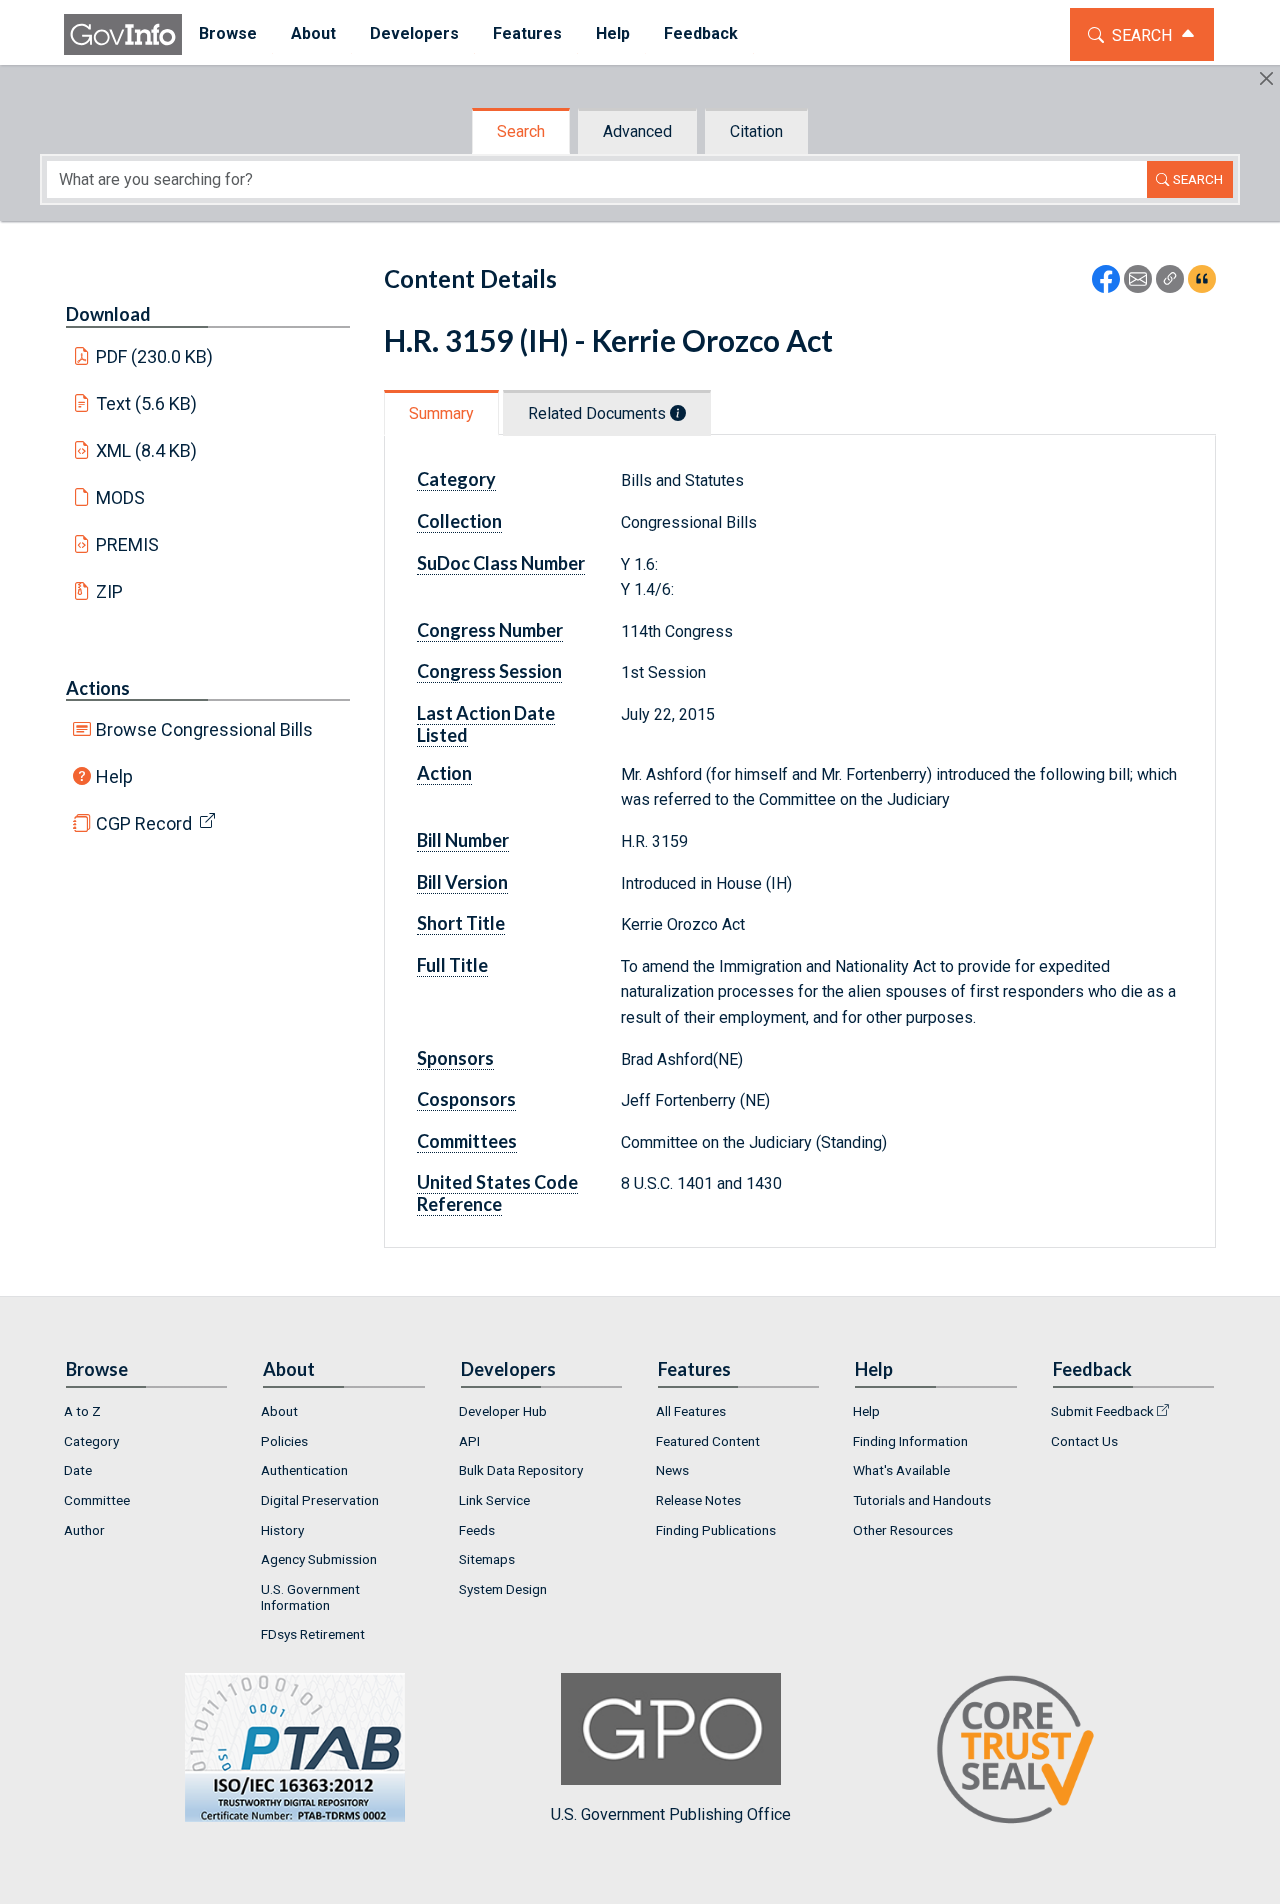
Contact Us (1084, 1441)
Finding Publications (716, 1530)
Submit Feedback (1102, 1411)
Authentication (304, 1470)
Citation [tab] (756, 131)
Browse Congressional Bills (204, 729)
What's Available (901, 1470)
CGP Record (144, 823)
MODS (120, 497)
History (282, 1530)
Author (84, 1530)
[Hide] (1266, 78)
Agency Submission (319, 1559)
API (469, 1441)
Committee (97, 1500)
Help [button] (613, 33)
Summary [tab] (441, 413)
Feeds (477, 1530)
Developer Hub (503, 1411)
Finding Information (910, 1441)
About (279, 1411)
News (672, 1470)
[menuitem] (228, 34)
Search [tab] (521, 131)
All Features (691, 1411)
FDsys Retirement (313, 1634)
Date (78, 1470)
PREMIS (127, 544)
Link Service (494, 1500)
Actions (98, 688)
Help (114, 776)
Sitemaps (487, 1559)
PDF (155, 356)
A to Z (82, 1411)
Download (108, 314)
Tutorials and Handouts (922, 1500)
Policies (284, 1441)
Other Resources (903, 1530)
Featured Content (708, 1441)
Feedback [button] (701, 33)
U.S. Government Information (310, 1597)
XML (147, 450)
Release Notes (698, 1500)
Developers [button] (414, 33)
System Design (503, 1589)
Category (91, 1441)
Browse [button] (228, 33)
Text (147, 403)
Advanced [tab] (637, 131)
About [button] (313, 33)
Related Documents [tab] (599, 413)
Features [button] (527, 33)
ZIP (109, 591)
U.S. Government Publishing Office (671, 1814)
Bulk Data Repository (521, 1470)
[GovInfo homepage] (123, 34)
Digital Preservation (320, 1500)
